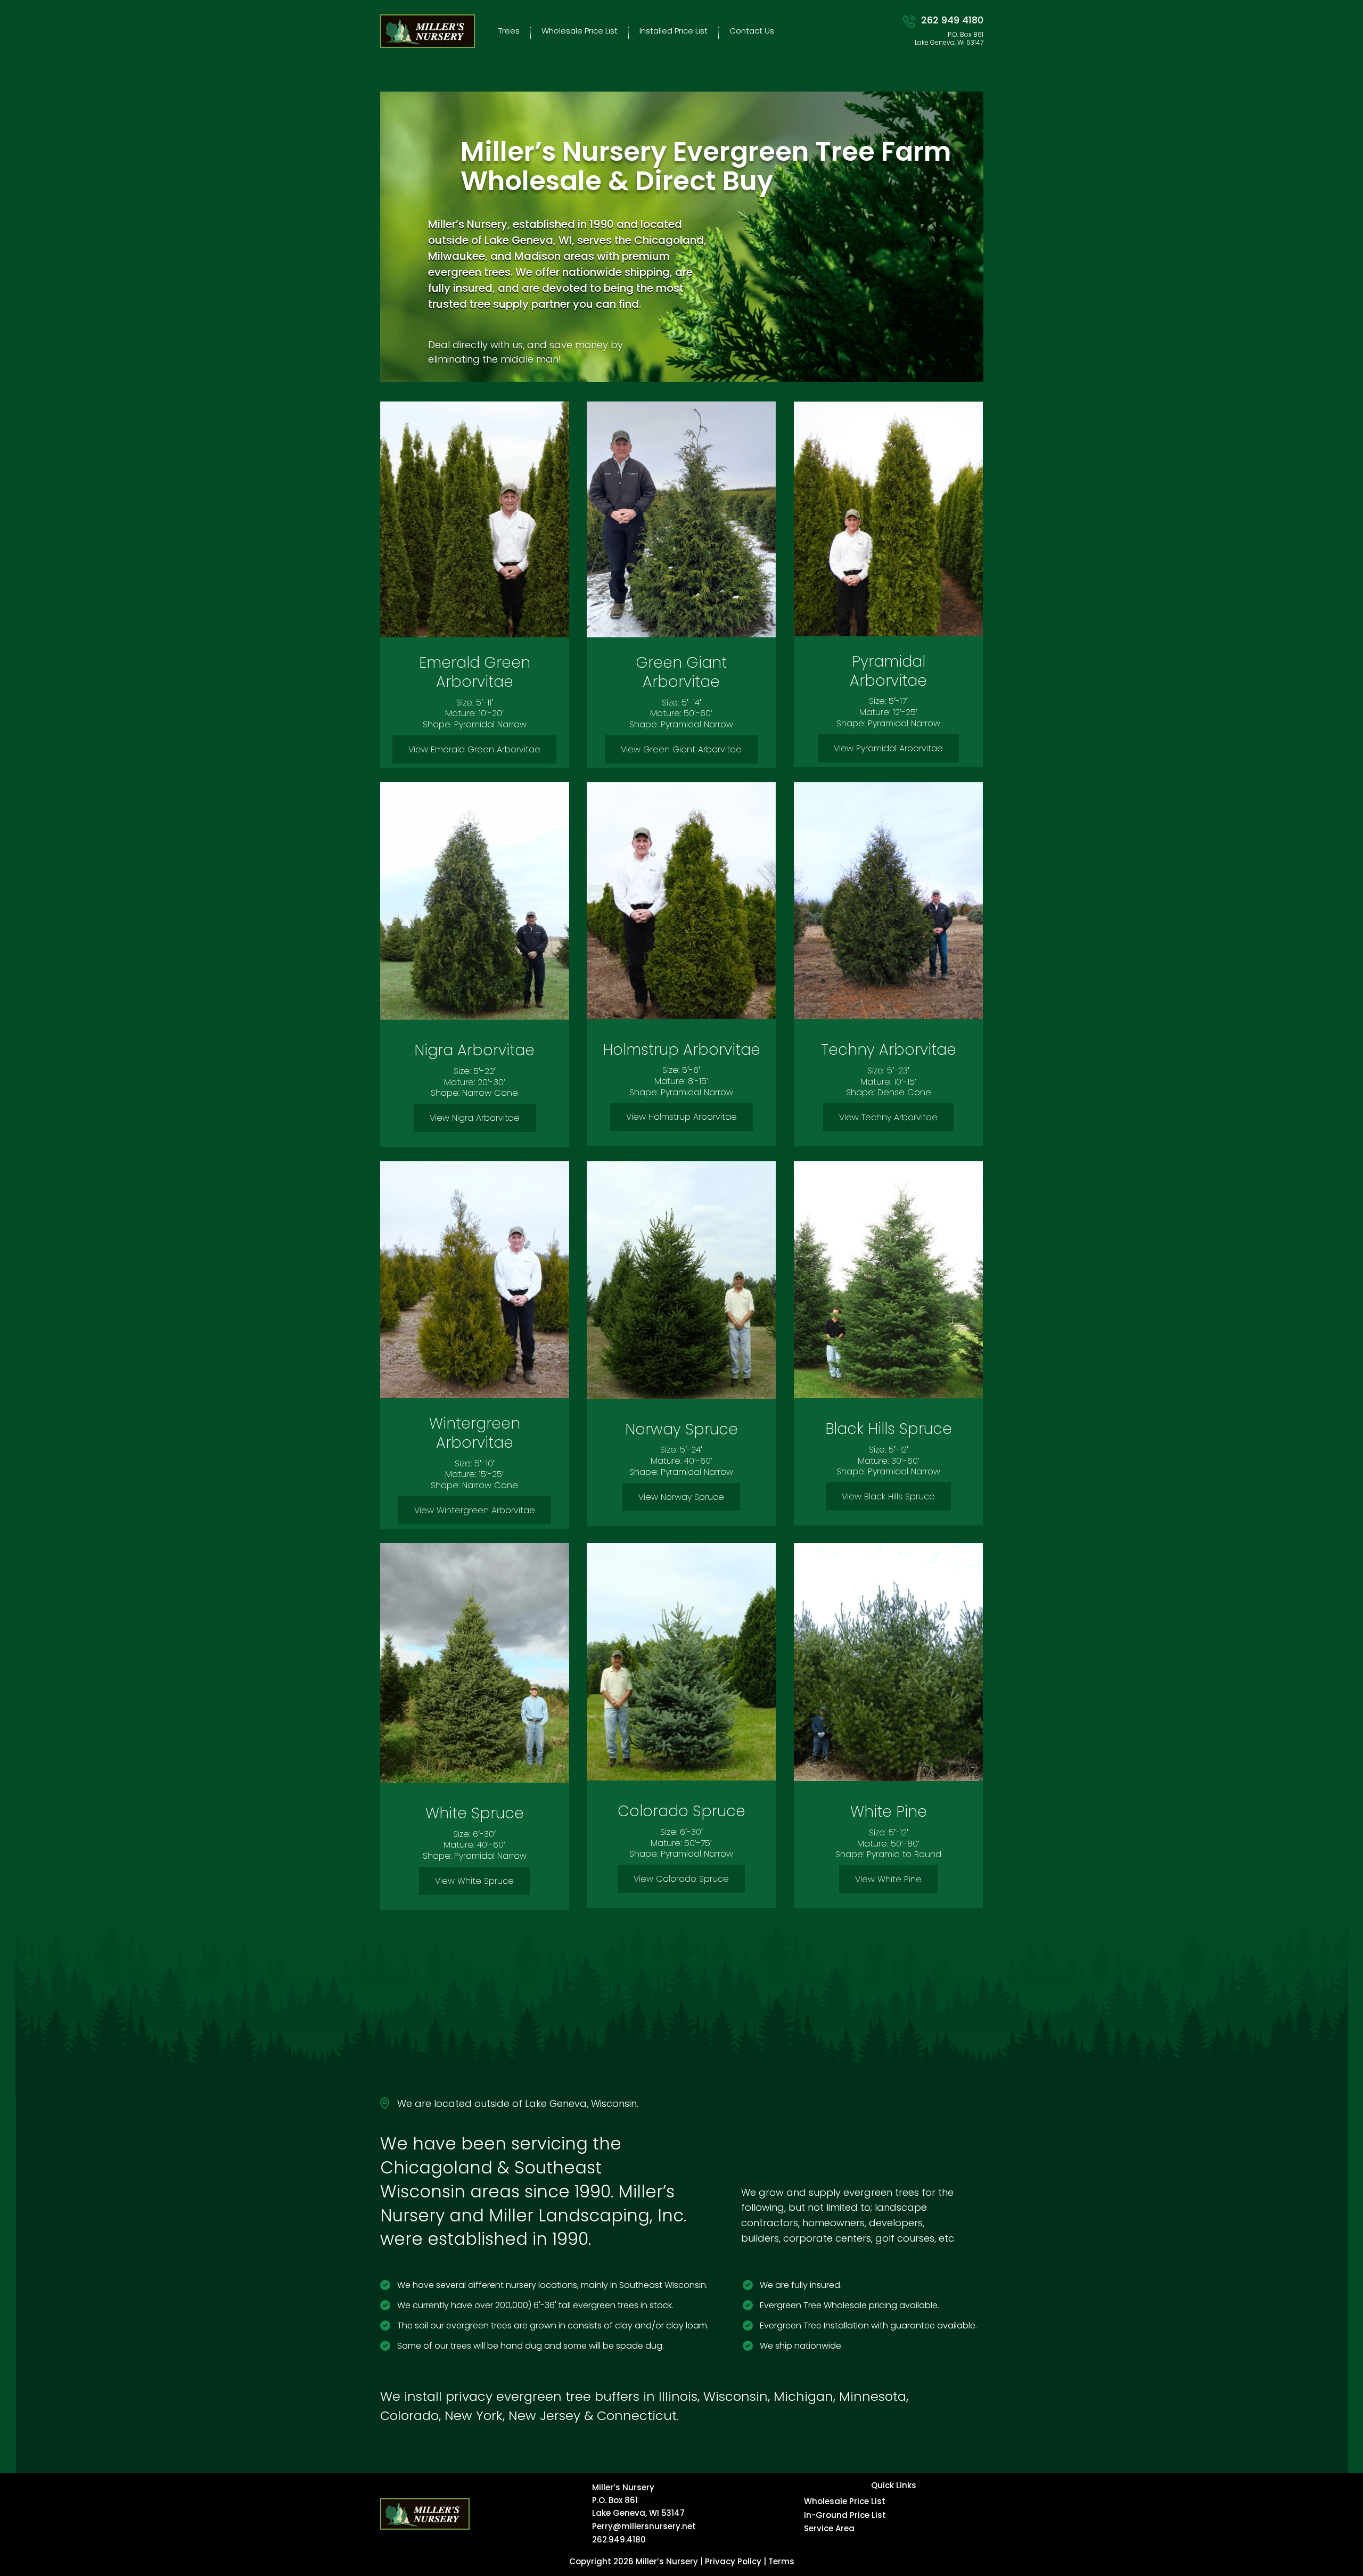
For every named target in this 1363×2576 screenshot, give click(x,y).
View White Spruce (474, 1881)
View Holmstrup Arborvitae (681, 1117)
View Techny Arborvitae (888, 1117)
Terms (781, 2561)
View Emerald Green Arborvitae (474, 749)
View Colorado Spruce (681, 1879)
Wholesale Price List (580, 31)
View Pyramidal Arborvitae (888, 748)
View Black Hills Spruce (888, 1496)
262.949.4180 (619, 2540)
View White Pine (888, 1879)
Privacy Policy (733, 2561)
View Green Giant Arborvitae (681, 749)
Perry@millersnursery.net (644, 2526)
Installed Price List (674, 31)
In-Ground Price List (845, 2515)
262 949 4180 (952, 20)
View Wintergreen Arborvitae (475, 1510)
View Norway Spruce (681, 1497)
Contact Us (752, 31)
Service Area (829, 2528)
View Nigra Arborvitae (475, 1118)
